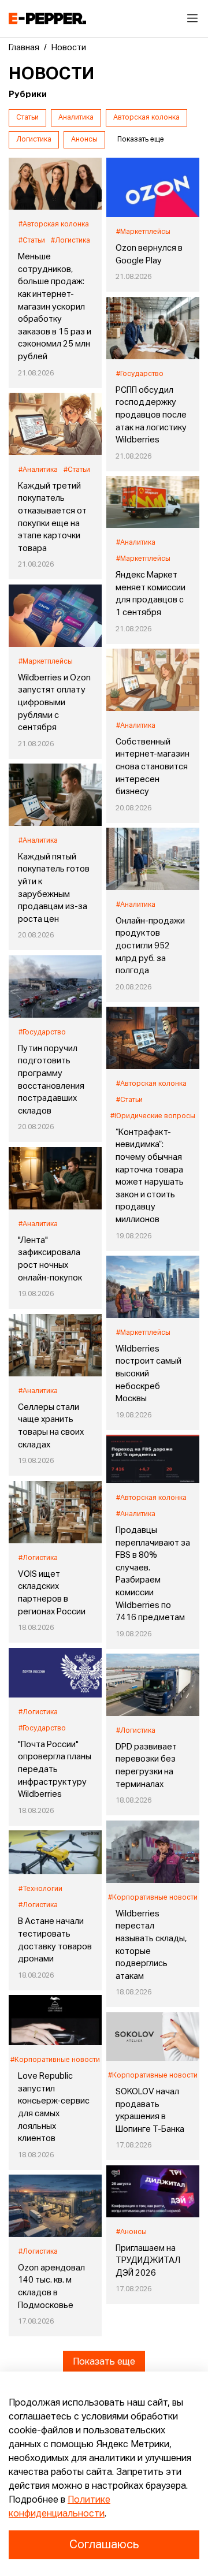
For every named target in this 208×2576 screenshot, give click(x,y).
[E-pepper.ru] (47, 18)
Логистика (34, 140)
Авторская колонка (146, 118)
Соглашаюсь (104, 2545)
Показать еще (104, 2362)
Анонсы (84, 140)
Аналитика (76, 118)
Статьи (27, 118)
